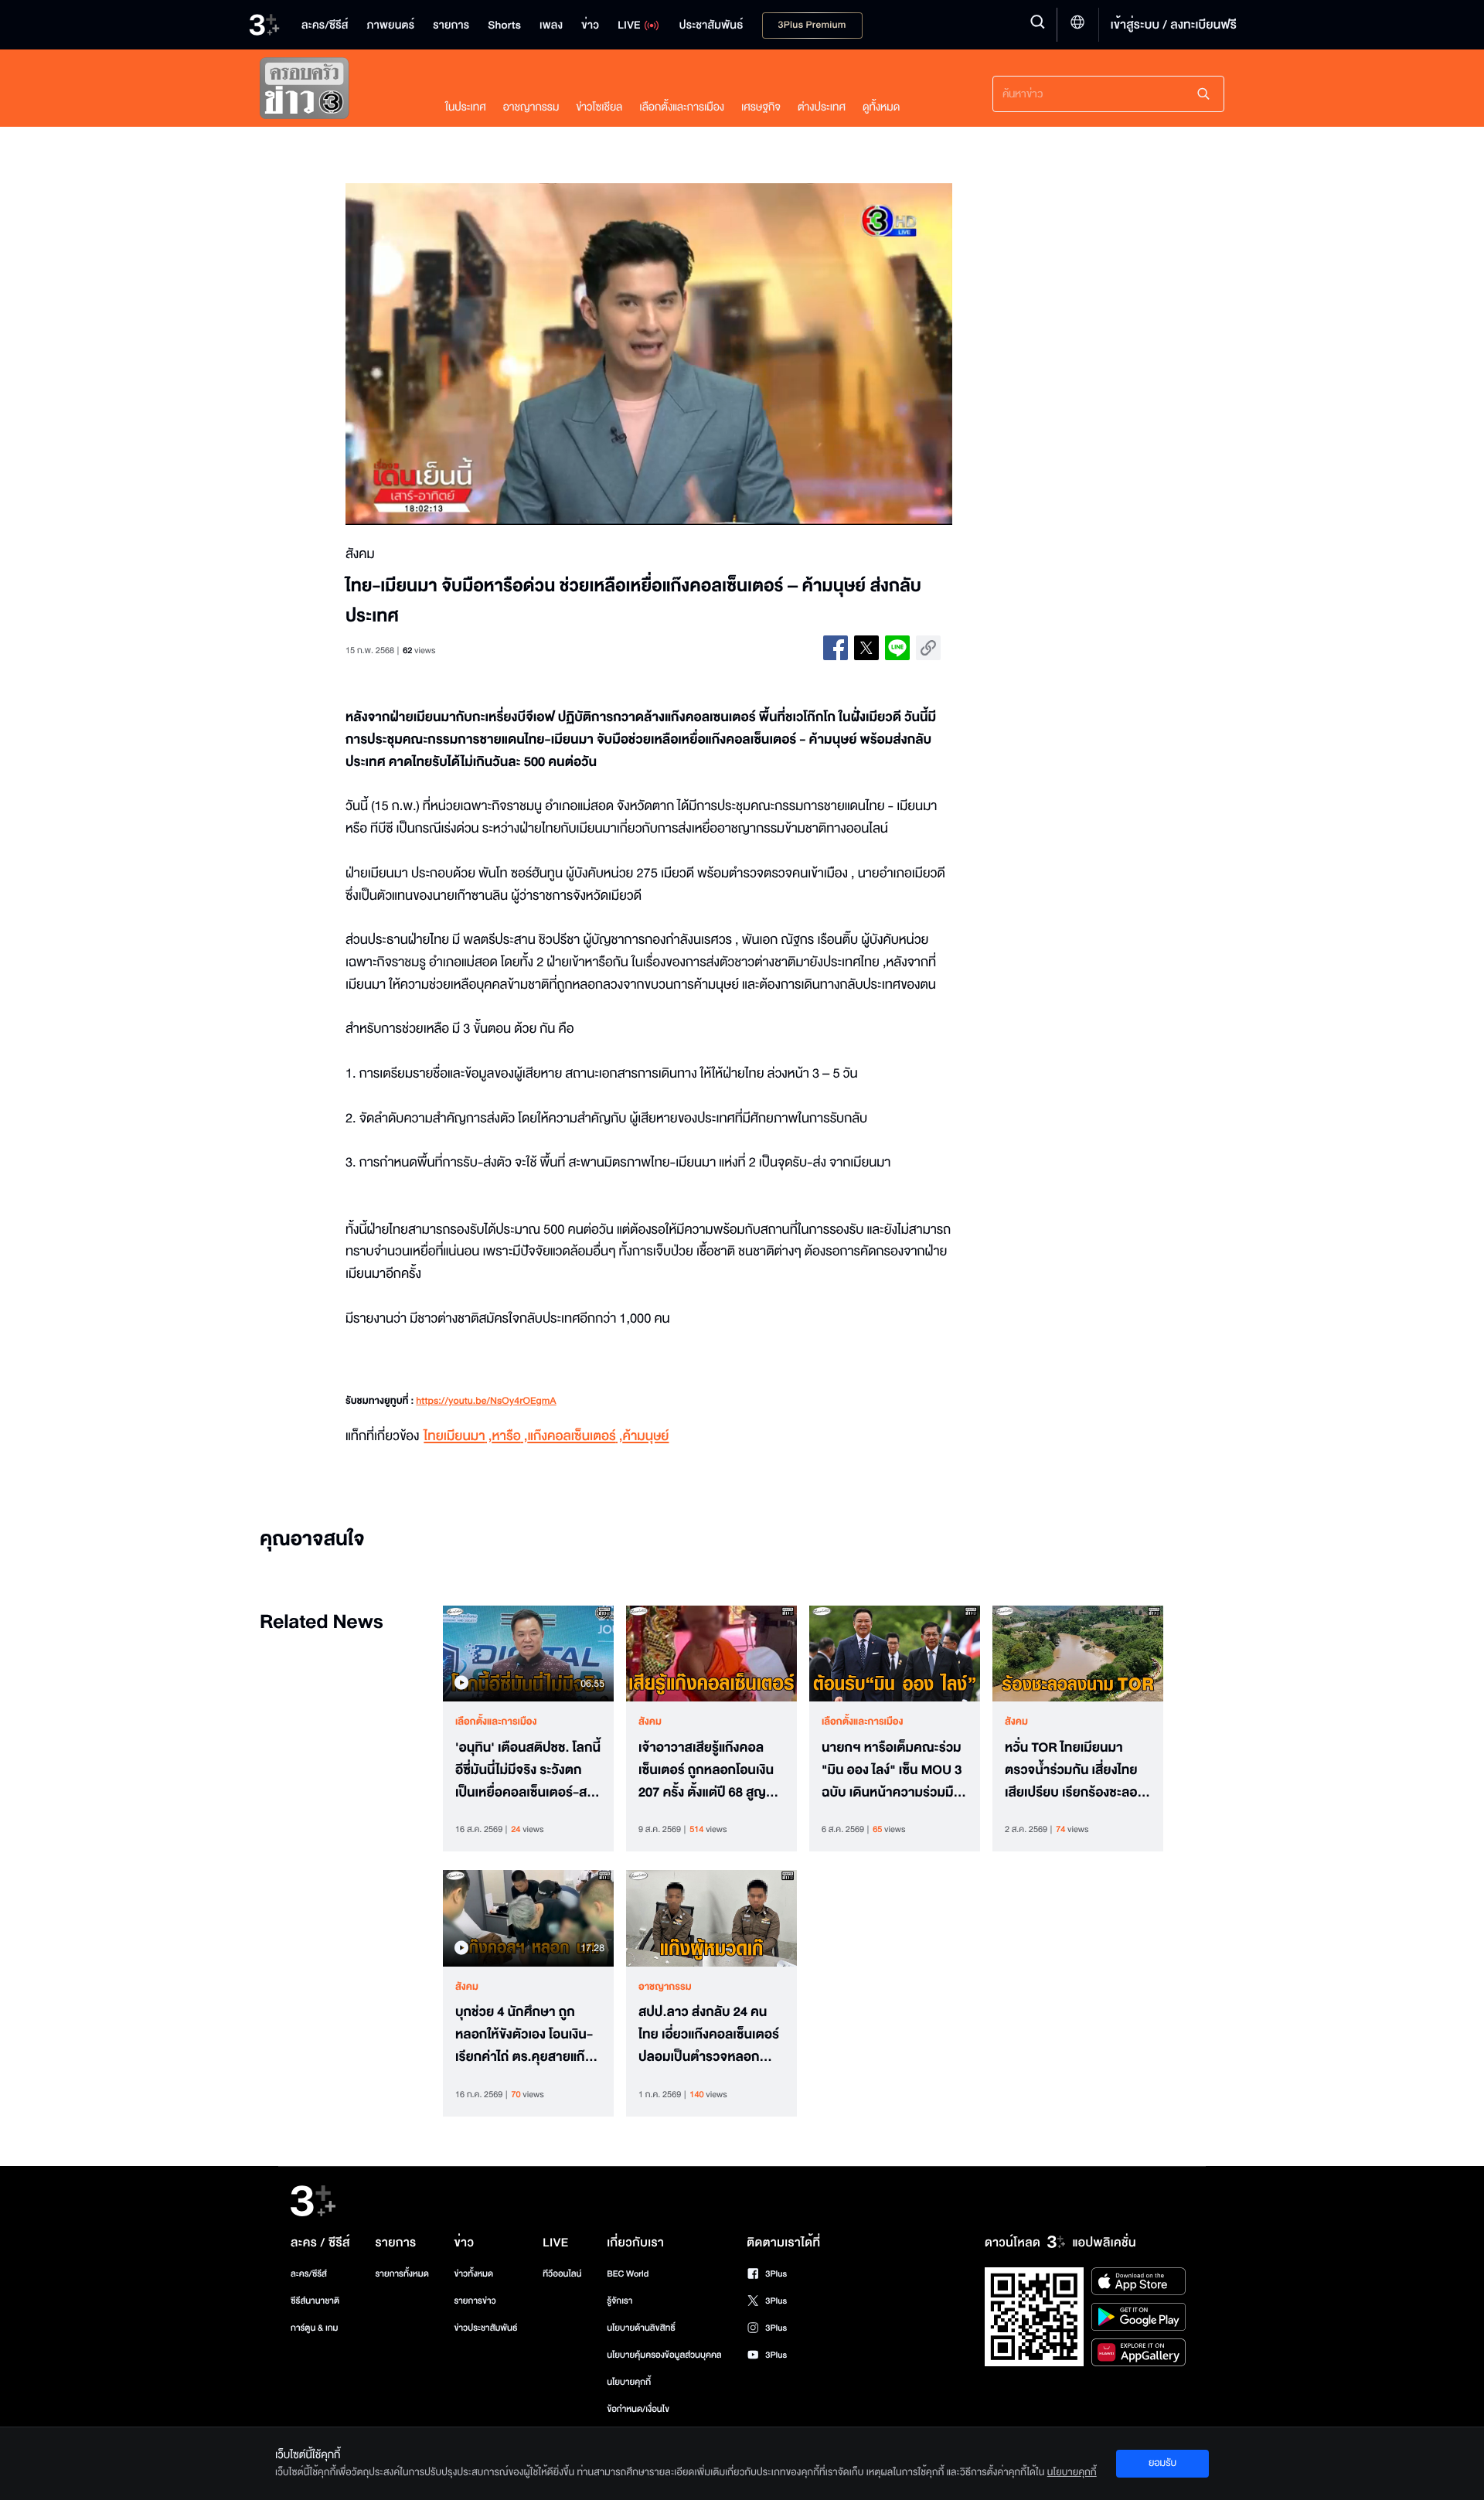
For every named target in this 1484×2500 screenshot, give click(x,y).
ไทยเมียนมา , (458, 1437)
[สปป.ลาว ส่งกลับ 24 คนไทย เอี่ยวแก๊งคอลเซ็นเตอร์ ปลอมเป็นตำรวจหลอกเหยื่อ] (711, 1918)
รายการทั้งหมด (402, 2274)
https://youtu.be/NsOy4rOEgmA (486, 1402)
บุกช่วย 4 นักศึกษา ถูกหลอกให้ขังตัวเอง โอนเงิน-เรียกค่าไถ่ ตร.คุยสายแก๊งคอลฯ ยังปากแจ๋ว (524, 2035)
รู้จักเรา (619, 2301)
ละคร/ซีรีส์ (309, 2274)
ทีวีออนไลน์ (562, 2274)
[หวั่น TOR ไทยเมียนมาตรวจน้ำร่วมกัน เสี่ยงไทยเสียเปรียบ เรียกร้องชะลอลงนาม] (1078, 1654)
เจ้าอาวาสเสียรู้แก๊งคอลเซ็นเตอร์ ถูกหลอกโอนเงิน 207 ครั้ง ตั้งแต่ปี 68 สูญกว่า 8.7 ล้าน (706, 1770)
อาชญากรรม (531, 107)
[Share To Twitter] (866, 648)
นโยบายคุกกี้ (629, 2382)
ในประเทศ (466, 107)
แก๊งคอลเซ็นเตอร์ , (575, 1437)
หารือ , (509, 1437)
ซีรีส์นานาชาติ (315, 2301)
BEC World (628, 2274)
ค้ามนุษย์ (645, 1437)
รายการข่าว (475, 2301)
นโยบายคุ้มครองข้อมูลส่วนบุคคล (664, 2355)
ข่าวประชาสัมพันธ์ (485, 2328)
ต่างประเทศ (822, 107)
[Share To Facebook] (836, 648)
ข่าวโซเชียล (599, 107)
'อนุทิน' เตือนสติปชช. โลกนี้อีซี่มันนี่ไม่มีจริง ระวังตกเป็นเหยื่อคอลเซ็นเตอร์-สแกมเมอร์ (528, 1770)
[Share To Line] (897, 648)
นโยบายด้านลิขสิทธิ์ (641, 2328)
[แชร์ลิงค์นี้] (928, 648)
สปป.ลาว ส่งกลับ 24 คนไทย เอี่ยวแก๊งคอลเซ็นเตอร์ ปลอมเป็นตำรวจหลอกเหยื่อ (709, 2035)
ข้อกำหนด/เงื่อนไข (638, 2409)
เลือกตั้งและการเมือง (682, 107)
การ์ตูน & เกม (315, 2328)
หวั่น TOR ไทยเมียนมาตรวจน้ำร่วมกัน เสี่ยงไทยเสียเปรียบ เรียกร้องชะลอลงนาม (1071, 1770)
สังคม (650, 1722)
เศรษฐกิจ (761, 107)
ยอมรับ (1162, 2463)
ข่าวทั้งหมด (473, 2274)
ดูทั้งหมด (881, 107)
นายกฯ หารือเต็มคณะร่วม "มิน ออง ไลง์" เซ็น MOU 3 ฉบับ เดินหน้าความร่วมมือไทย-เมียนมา (892, 1770)
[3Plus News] (337, 92)
